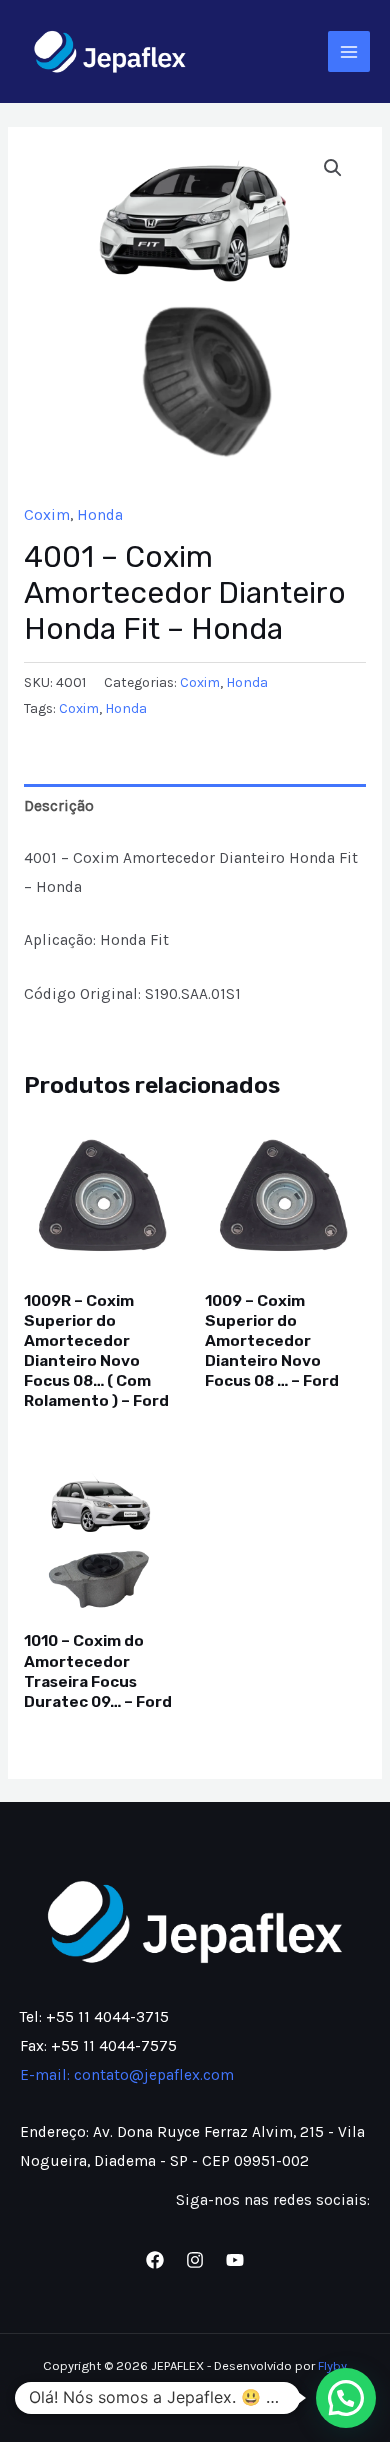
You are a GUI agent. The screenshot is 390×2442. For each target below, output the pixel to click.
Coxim (47, 515)
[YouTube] (235, 2260)
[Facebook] (155, 2260)
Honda (100, 515)
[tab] (195, 806)
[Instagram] (195, 2260)
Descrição (59, 806)
